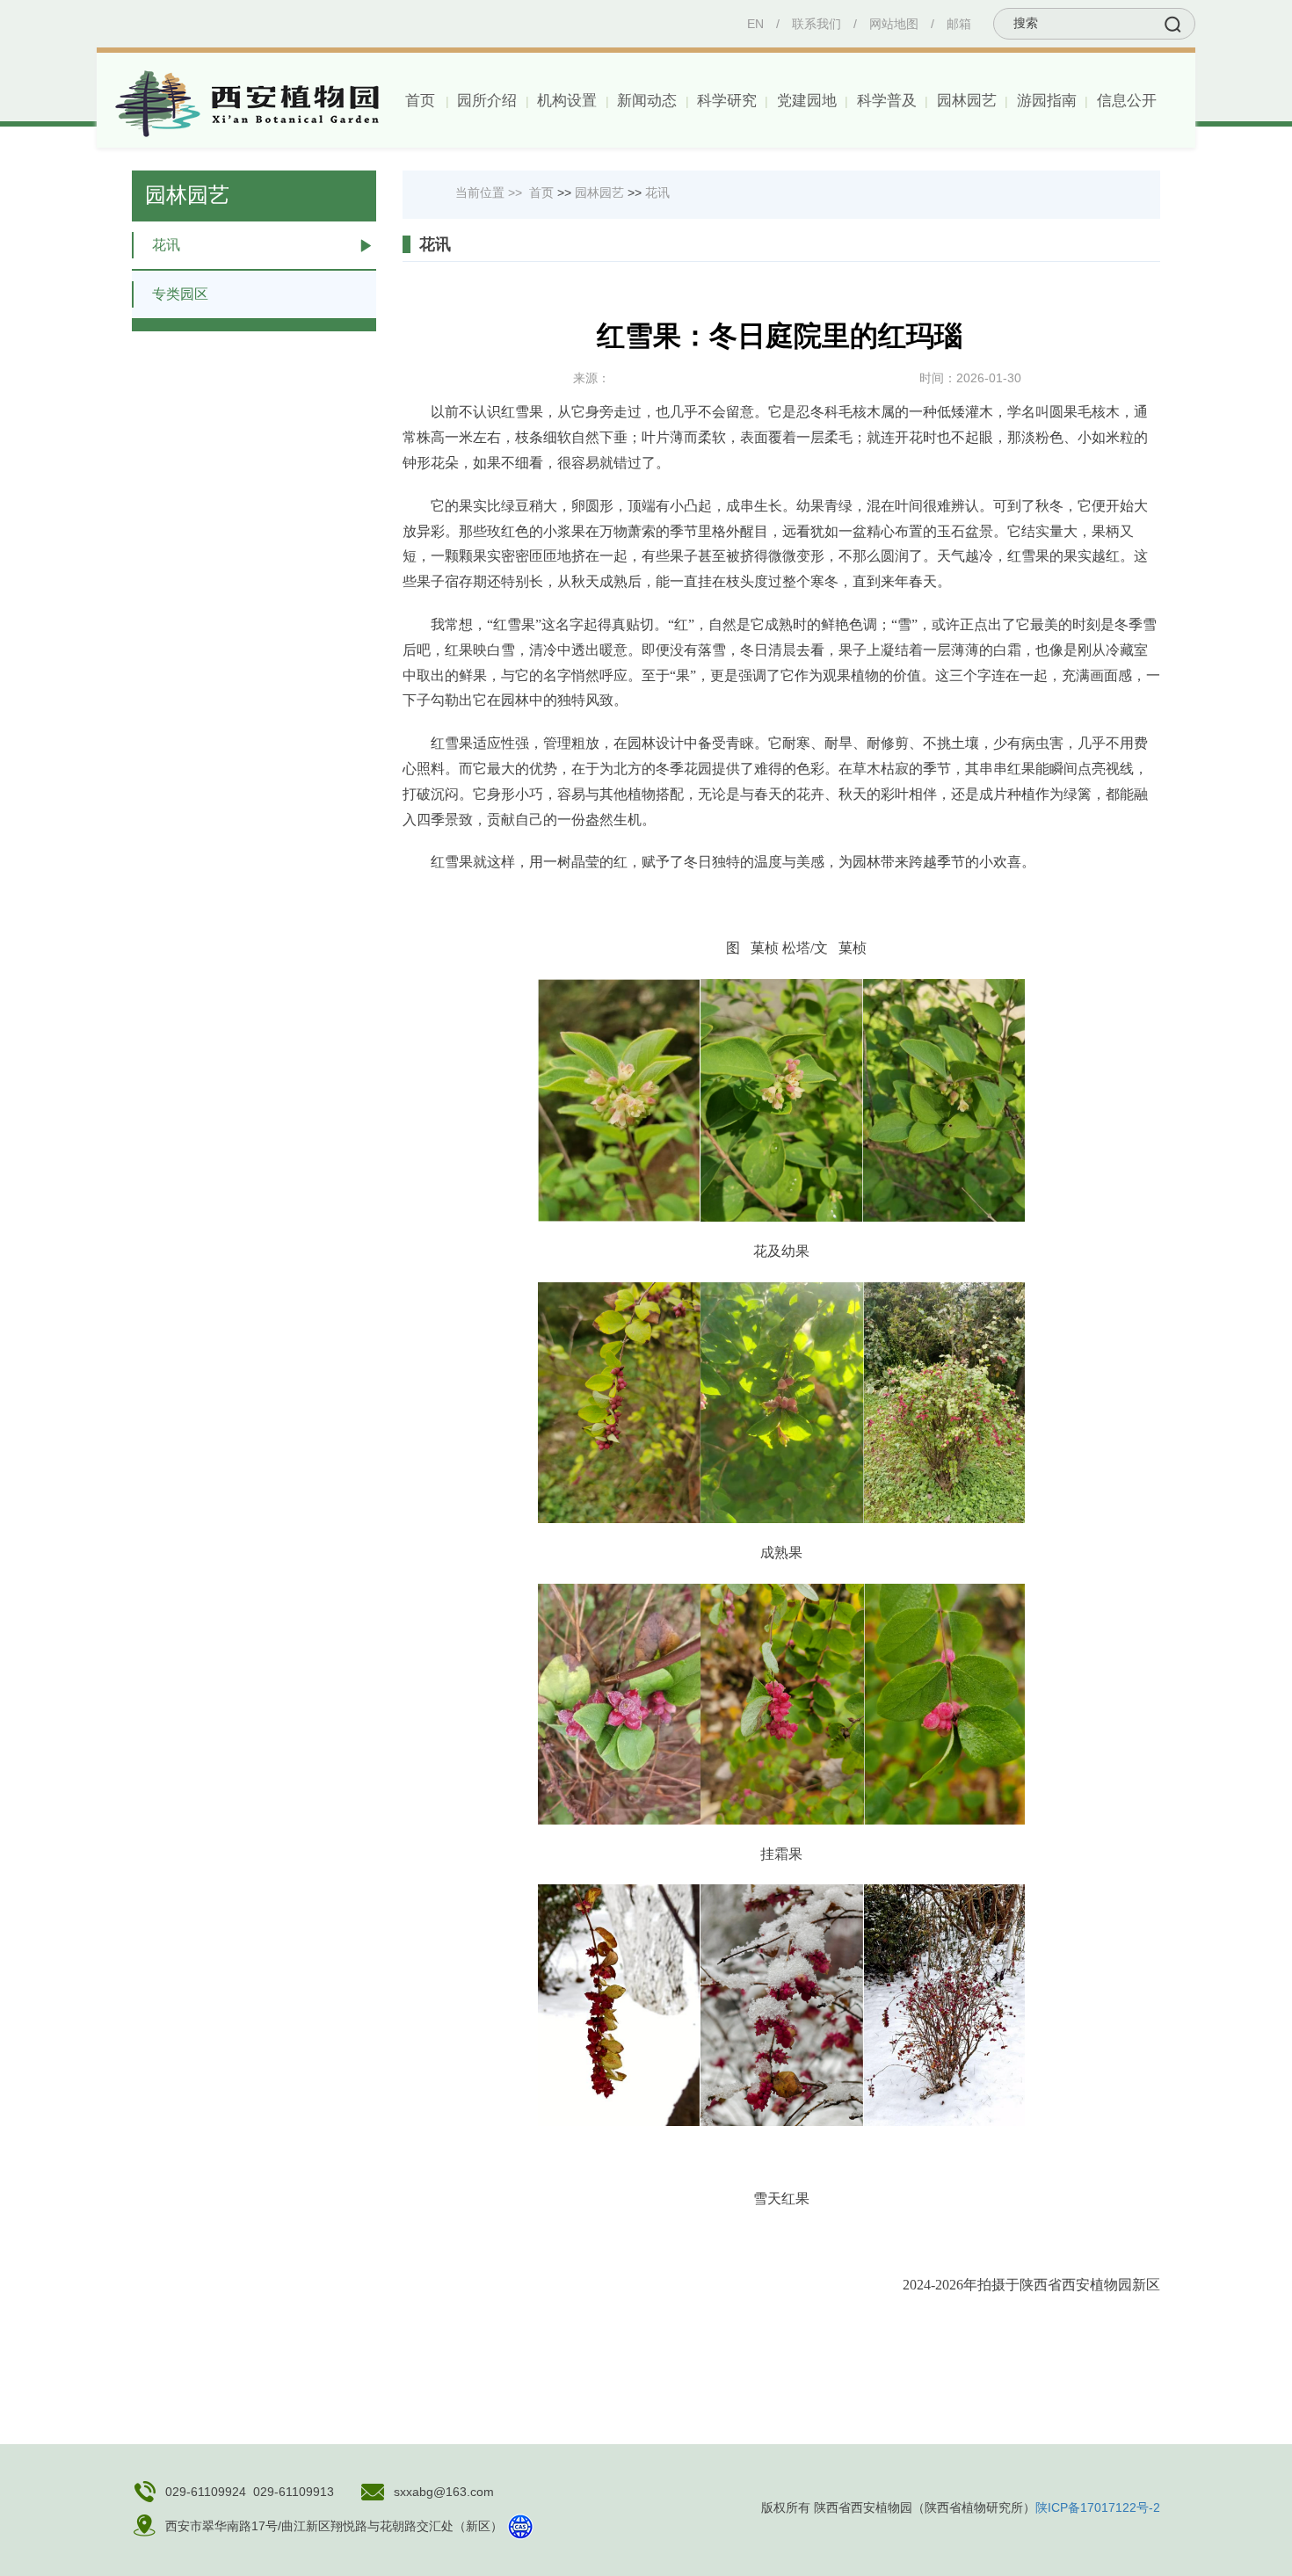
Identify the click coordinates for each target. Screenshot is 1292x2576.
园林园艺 (599, 192)
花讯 (166, 245)
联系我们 (817, 24)
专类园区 (180, 294)
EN (755, 24)
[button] (486, 101)
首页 (420, 101)
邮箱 (959, 24)
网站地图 (894, 24)
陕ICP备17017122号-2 (1098, 2507)
